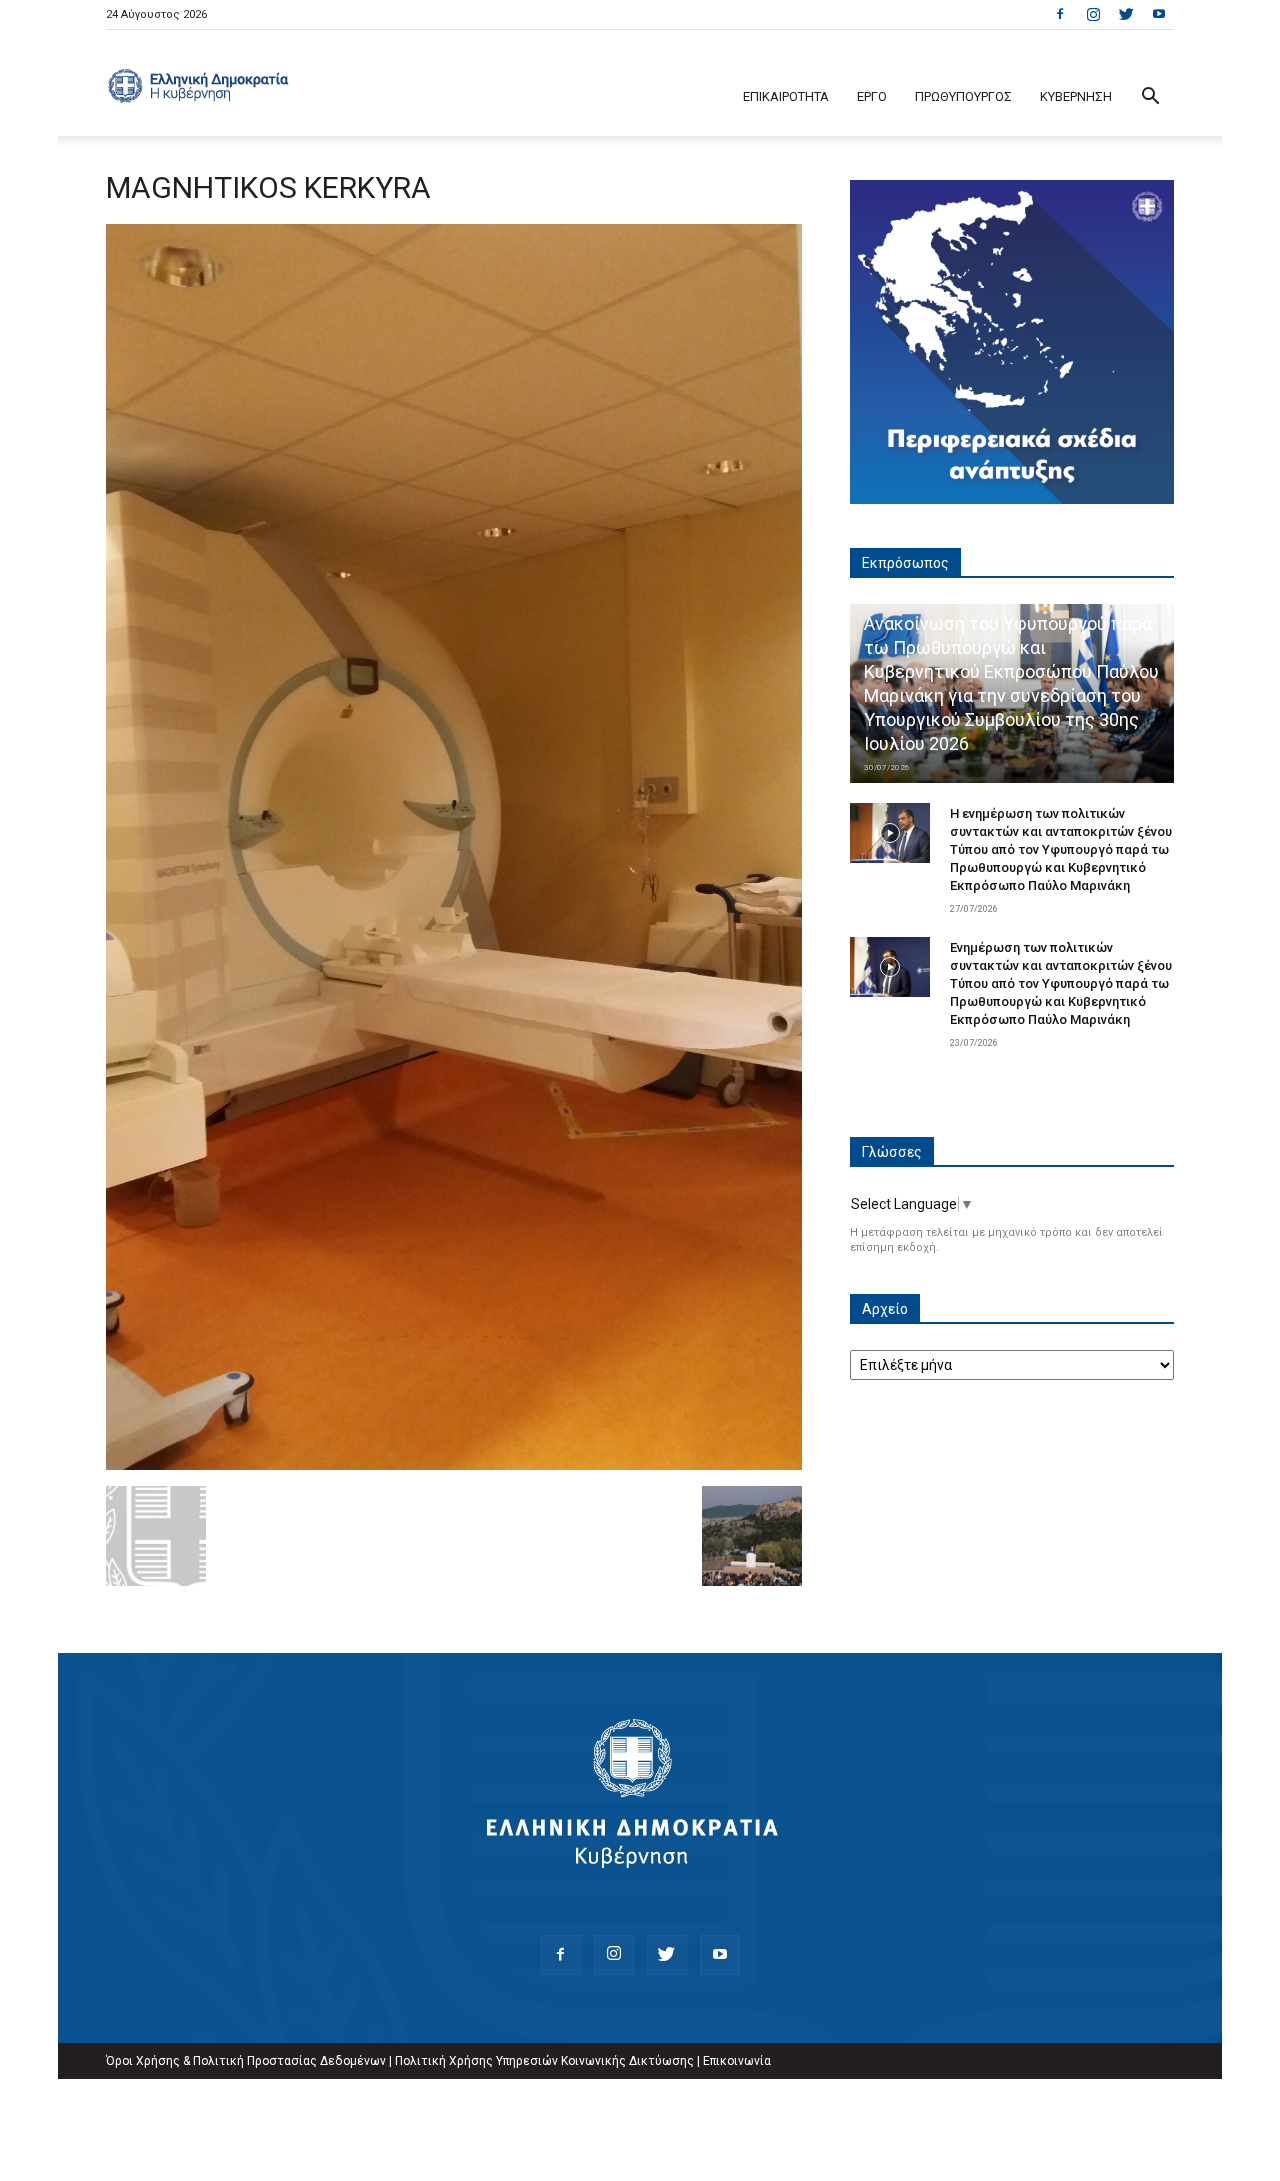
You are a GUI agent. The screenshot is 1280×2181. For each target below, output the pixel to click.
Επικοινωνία (737, 2061)
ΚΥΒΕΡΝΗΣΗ (1076, 96)
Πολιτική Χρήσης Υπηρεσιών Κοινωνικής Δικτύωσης (544, 2061)
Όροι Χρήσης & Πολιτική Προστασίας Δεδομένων (246, 2061)
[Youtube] (1159, 14)
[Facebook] (1060, 14)
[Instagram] (1093, 14)
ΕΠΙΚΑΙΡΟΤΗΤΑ (786, 96)
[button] (1150, 98)
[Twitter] (1126, 14)
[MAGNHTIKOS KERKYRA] (454, 1465)
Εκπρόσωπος (905, 563)
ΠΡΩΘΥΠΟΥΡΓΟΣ (963, 96)
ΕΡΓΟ (872, 96)
